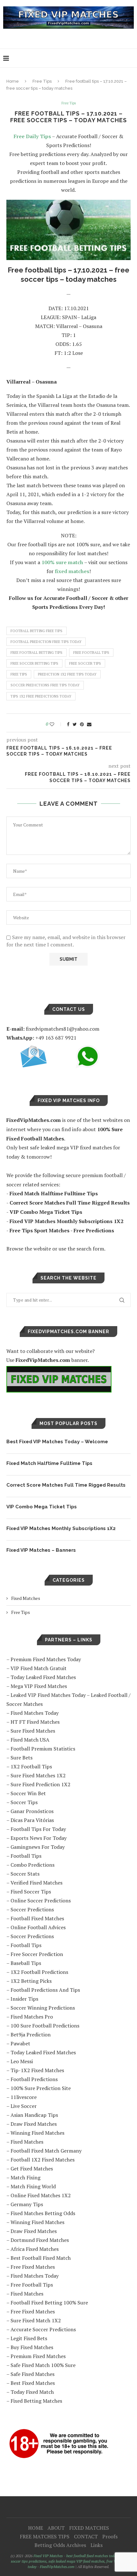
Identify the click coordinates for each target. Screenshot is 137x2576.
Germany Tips (27, 2204)
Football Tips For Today (38, 1829)
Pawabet (20, 2043)
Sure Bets (22, 1758)
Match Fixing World (33, 2186)
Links (97, 2545)
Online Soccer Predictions (41, 1900)
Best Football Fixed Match (41, 2258)
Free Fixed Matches (33, 2267)
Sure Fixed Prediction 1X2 (40, 1784)
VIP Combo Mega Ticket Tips (42, 1507)
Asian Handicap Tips (34, 2115)
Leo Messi (22, 2061)
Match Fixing (25, 2177)
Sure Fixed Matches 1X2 (38, 1775)
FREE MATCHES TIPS (45, 2536)
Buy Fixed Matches (32, 2347)
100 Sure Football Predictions (45, 2026)
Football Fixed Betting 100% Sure (49, 2303)
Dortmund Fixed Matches (40, 2240)
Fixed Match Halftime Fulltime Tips (49, 1463)
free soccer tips (85, 663)
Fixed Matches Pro (32, 2017)
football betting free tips (36, 631)
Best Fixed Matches (33, 2383)
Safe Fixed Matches (32, 2374)
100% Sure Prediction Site (41, 2088)
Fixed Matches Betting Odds (43, 2213)
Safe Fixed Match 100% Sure (43, 2365)
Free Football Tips (32, 2285)
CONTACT (86, 2536)
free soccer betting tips (34, 663)
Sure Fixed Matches (33, 1731)
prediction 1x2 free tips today (67, 674)
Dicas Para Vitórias (32, 1820)
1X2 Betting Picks (31, 1981)
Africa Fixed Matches (35, 2249)
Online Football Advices (38, 1927)
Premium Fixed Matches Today (46, 1659)
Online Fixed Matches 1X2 (41, 2195)
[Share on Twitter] (75, 724)
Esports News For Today (39, 1838)
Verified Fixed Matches (36, 1883)
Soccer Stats (25, 1874)
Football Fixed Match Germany (46, 2151)
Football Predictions (34, 2079)
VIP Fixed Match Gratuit (39, 1668)
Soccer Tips (24, 1802)
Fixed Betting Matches (36, 2401)
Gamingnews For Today (38, 1847)
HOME (36, 2528)
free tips (19, 674)
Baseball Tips (26, 1963)
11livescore (24, 2097)
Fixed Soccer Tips (31, 1892)
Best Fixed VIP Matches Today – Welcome (57, 1442)
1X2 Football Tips (31, 1766)
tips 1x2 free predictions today (41, 696)
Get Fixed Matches (32, 2169)
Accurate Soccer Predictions (43, 2329)
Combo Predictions (32, 1865)
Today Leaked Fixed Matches (43, 1677)
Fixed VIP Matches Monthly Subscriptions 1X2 (61, 1528)
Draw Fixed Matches (34, 2124)
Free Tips (42, 81)
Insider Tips (24, 1999)
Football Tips (26, 1856)
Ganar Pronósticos (32, 1811)
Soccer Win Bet (28, 1793)
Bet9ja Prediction (31, 2035)
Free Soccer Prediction (37, 1954)
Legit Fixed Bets (29, 2338)
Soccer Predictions (32, 1909)
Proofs (110, 2536)
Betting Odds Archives (60, 2545)
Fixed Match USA (30, 1740)
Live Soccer (24, 2106)
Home (13, 81)
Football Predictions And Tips (45, 1990)
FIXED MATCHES (89, 2528)
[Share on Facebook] (68, 724)
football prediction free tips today (46, 642)
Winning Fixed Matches (37, 2133)
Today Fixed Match (32, 2392)
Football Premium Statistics (43, 1749)
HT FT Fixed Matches (35, 1722)
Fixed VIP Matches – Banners (41, 1550)
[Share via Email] (89, 724)
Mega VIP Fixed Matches (39, 1686)
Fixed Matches (26, 1598)
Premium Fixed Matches (38, 2356)
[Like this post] (56, 724)
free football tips (91, 653)
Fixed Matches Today (35, 1713)
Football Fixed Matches (37, 1918)
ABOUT (56, 2528)
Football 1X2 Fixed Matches (43, 2160)
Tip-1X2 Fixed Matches (37, 2070)
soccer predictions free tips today (45, 685)
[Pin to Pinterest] (82, 724)
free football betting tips (36, 653)
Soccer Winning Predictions (43, 2008)
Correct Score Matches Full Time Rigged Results (66, 1485)
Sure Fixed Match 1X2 (36, 2320)
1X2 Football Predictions (39, 1972)
